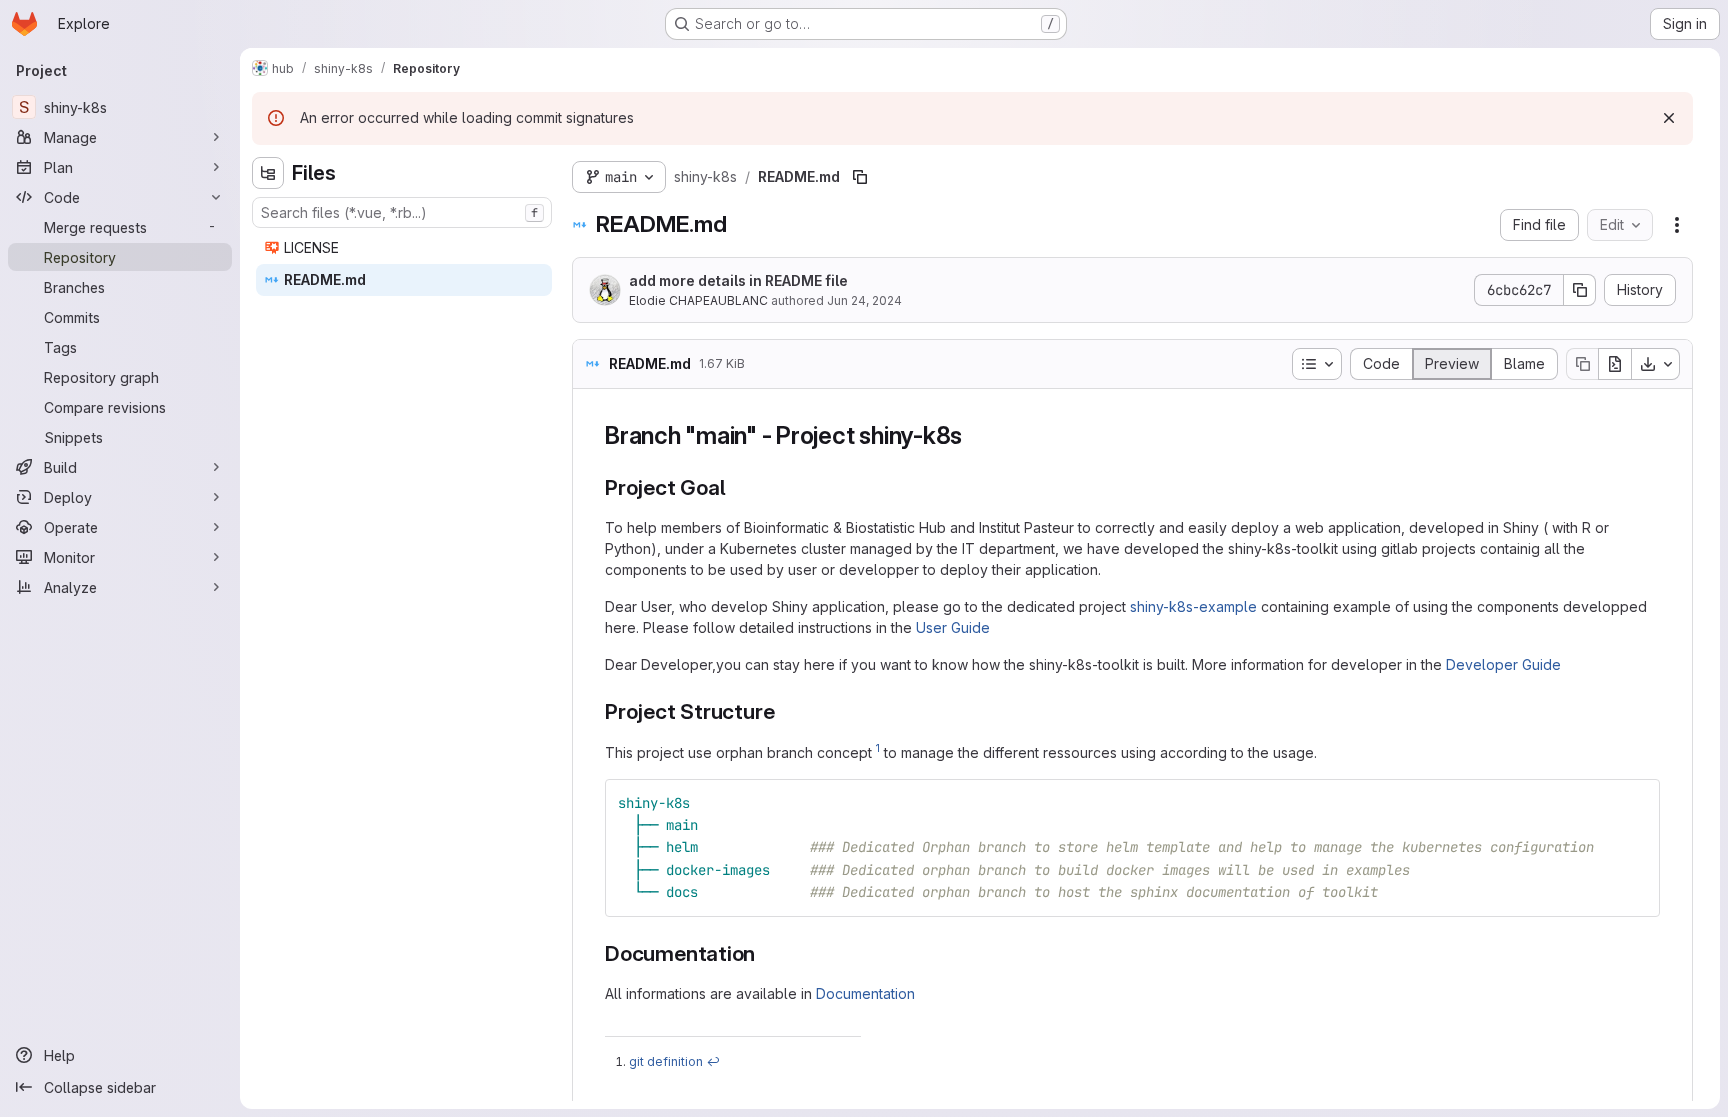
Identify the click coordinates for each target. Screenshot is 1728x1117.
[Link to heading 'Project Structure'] (785, 711)
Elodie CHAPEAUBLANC (698, 300)
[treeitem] (404, 248)
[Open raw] (1615, 364)
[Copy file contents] (1582, 364)
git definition (666, 1061)
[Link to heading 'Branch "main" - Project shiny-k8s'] (975, 435)
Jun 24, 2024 (864, 300)
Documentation (865, 993)
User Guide (953, 627)
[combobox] (402, 212)
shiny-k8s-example (1193, 606)
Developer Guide (1503, 664)
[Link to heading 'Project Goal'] (736, 487)
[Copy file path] (860, 177)
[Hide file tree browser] (268, 173)
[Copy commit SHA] (1580, 290)
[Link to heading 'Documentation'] (766, 953)
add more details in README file (738, 280)
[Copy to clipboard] (1636, 803)
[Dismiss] (1669, 118)
